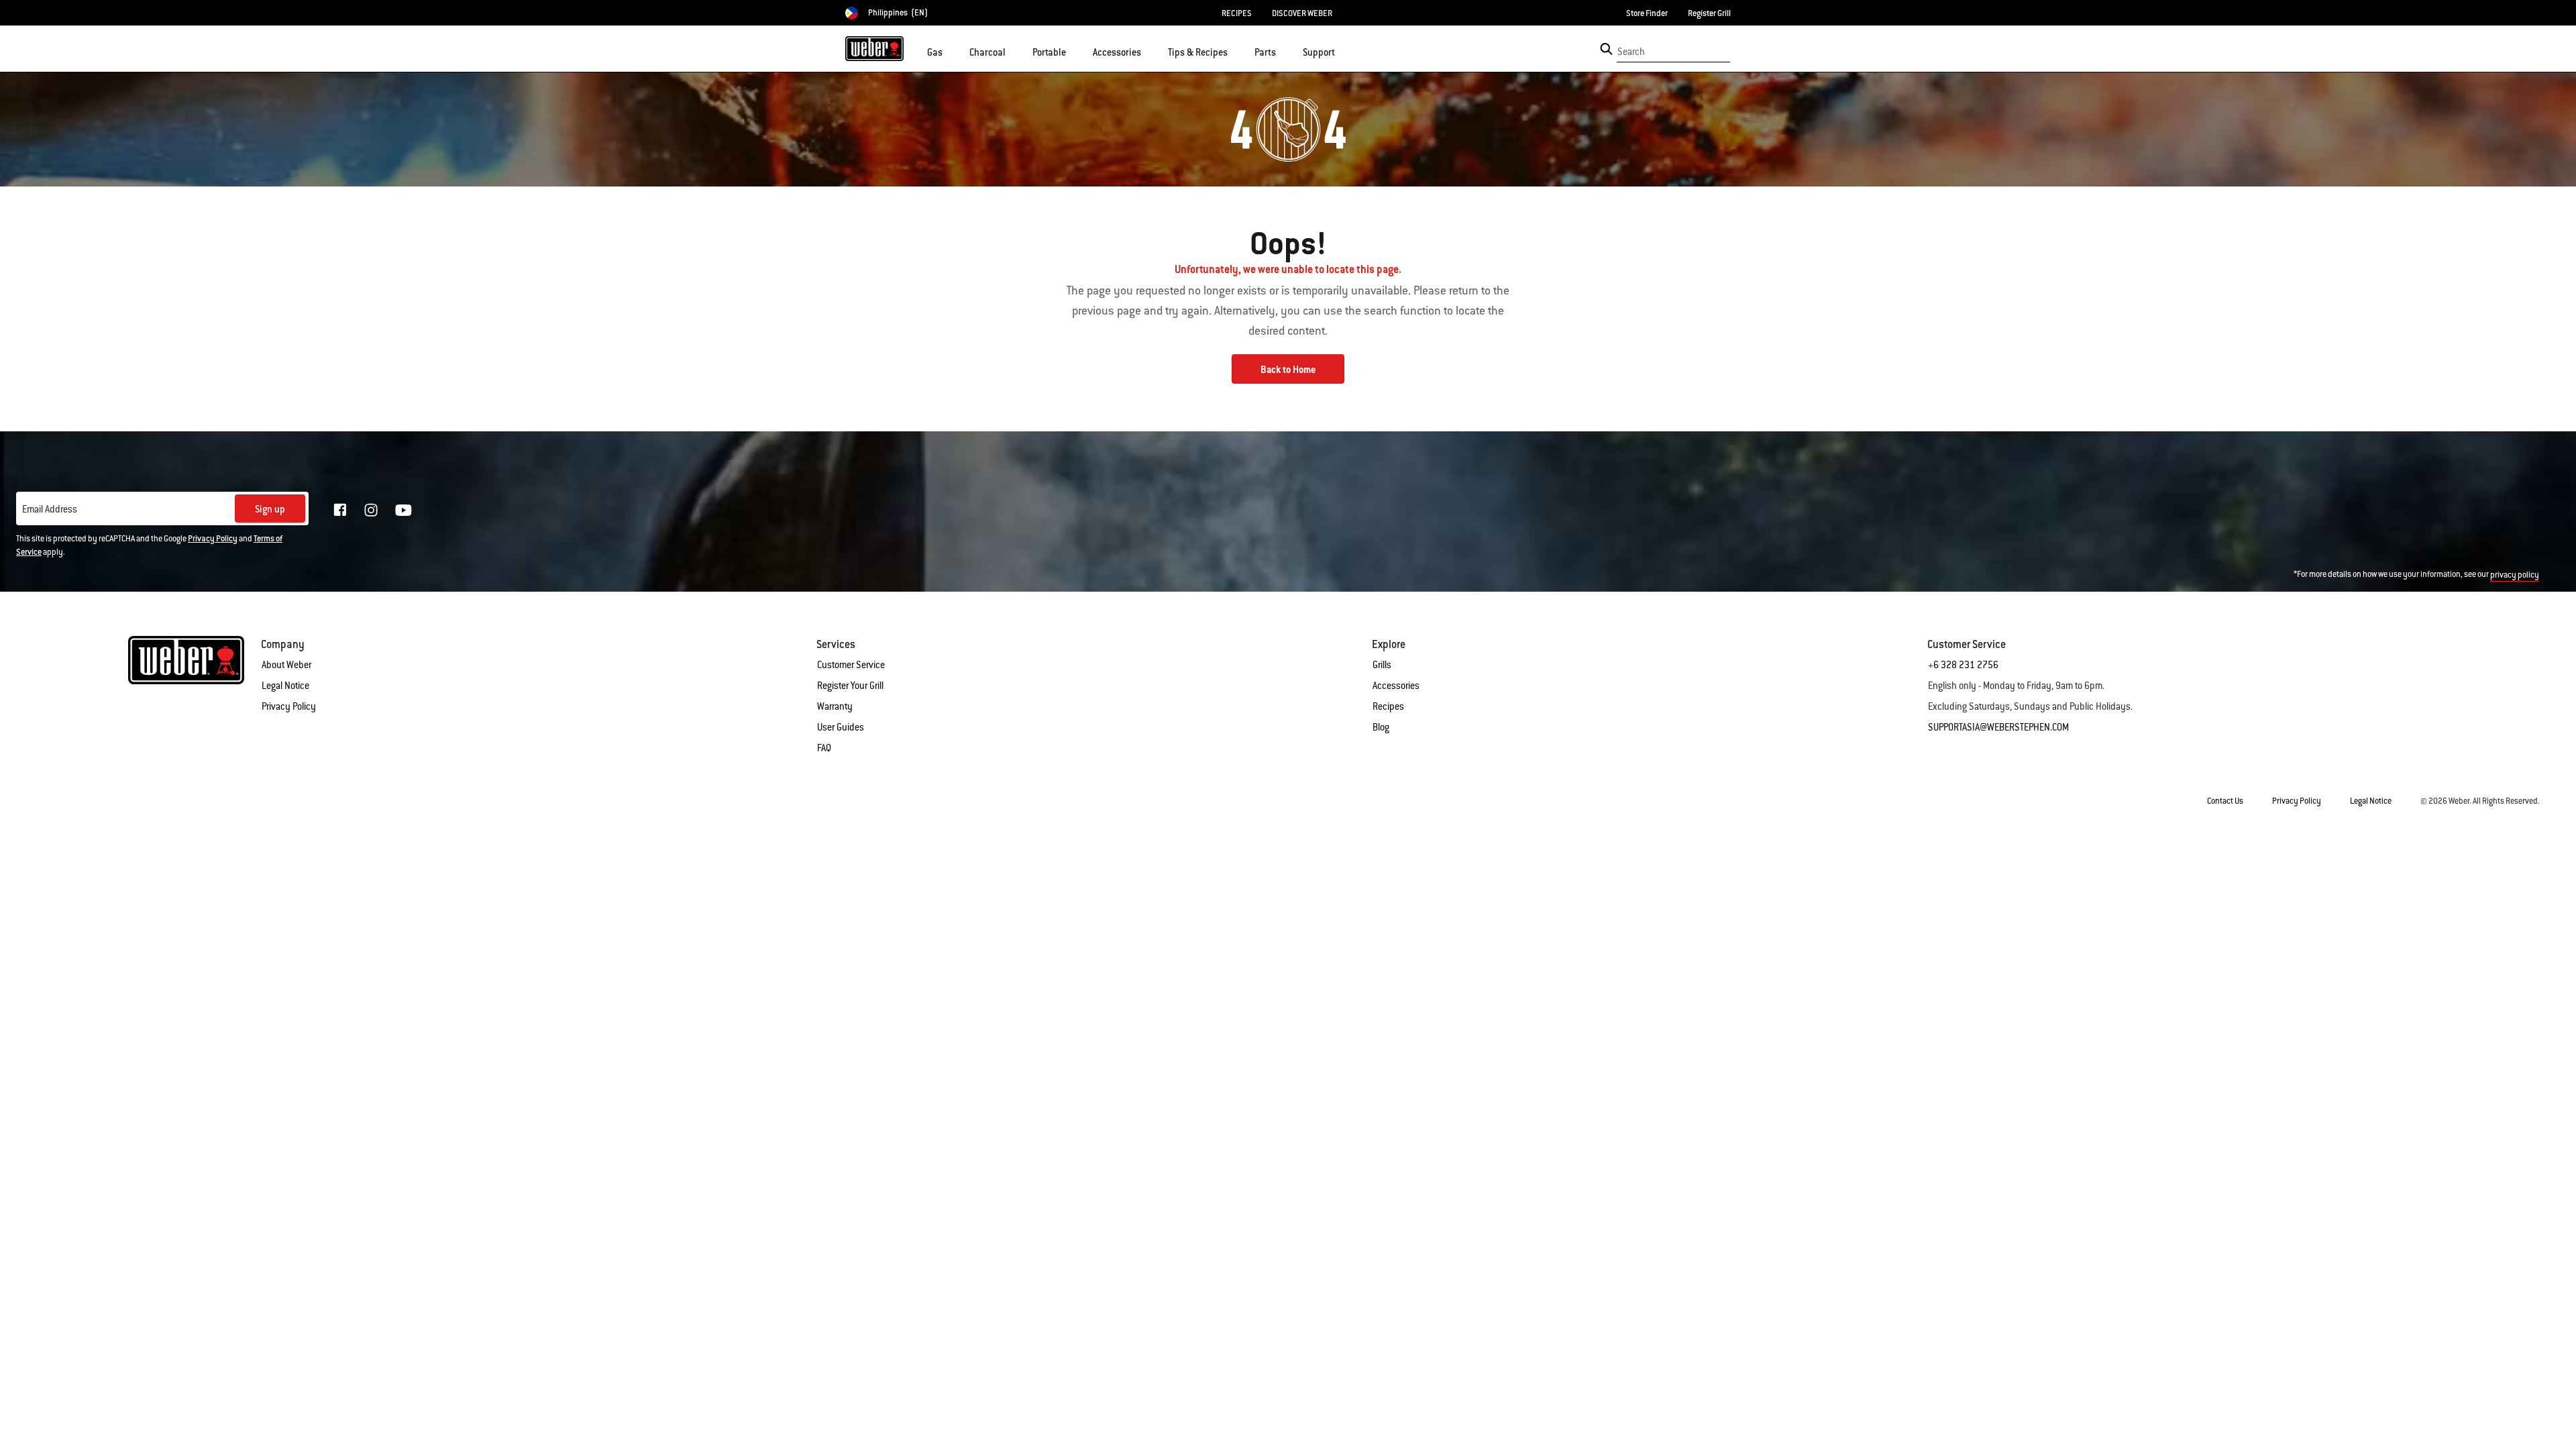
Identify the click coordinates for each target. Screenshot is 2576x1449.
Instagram (371, 510)
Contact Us (2225, 801)
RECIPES (1237, 13)
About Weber (286, 665)
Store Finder (1647, 13)
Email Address (50, 509)
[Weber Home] (874, 48)
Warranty (835, 706)
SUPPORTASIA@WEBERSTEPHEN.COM (1998, 727)
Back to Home (1288, 370)
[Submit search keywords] (1606, 49)
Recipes (1388, 706)
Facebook (340, 510)
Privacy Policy (213, 539)
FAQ (824, 748)
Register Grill (1709, 13)
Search (1631, 52)
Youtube (404, 510)
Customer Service (851, 665)
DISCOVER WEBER (1302, 13)
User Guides (841, 727)
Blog (1381, 727)
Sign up (270, 509)
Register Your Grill (850, 686)
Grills (1382, 665)
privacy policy (2515, 575)
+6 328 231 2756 (1963, 665)
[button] (951, 51)
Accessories (1396, 686)
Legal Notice (285, 686)
